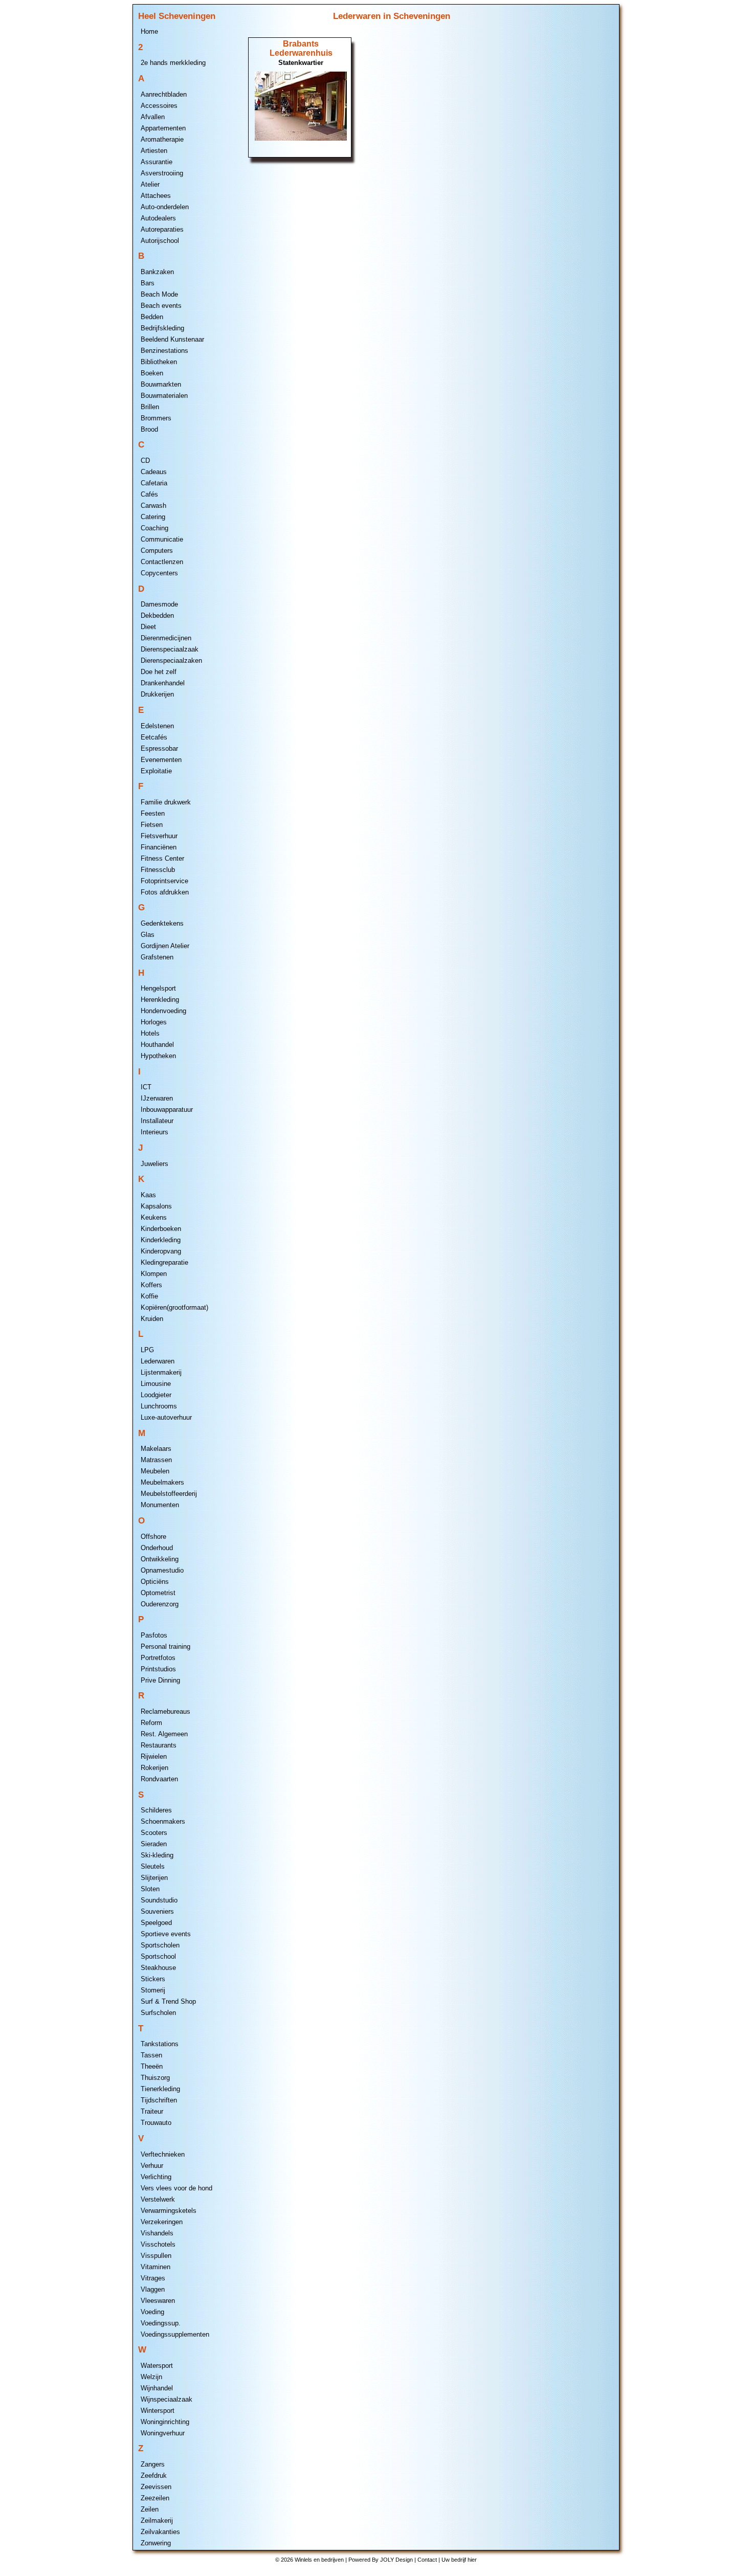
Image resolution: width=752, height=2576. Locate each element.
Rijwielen (154, 1756)
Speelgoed (156, 1923)
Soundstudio (159, 1900)
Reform (151, 1723)
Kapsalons (156, 1206)
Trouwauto (156, 2123)
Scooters (154, 1833)
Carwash (153, 506)
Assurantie (157, 162)
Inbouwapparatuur (167, 1110)
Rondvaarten (159, 1779)
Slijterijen (154, 1878)
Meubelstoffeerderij (169, 1494)
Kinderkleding (161, 1240)
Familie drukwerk (166, 802)
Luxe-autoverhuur (166, 1417)
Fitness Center (162, 858)
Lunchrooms (159, 1406)
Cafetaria (154, 483)
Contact (427, 2560)
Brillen (150, 407)
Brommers (156, 418)
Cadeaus (154, 472)
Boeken (152, 373)
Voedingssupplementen (175, 2334)
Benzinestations (164, 351)
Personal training (165, 1647)
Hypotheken (158, 1056)
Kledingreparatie (164, 1262)
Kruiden (152, 1319)
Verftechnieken (163, 2154)
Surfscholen (158, 2013)
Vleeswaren (158, 2301)
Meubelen (155, 1471)
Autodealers (158, 218)
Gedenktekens (162, 923)
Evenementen (161, 760)
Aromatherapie (162, 139)
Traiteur (152, 2111)
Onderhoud (157, 1548)
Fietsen (152, 825)
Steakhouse (158, 1968)
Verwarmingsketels (169, 2211)
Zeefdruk (154, 2476)
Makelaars (156, 1449)
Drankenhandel (163, 683)
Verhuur (152, 2166)
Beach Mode (159, 294)
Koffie (149, 1296)
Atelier (150, 184)
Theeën (152, 2066)
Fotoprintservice (164, 881)
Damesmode (159, 604)
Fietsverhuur (159, 836)
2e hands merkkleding (173, 63)
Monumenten (160, 1505)
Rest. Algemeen (164, 1734)
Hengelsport (158, 988)
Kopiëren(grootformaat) (174, 1307)
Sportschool (158, 1956)
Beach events (161, 306)
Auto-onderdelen (165, 207)
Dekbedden (157, 615)
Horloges (154, 1022)
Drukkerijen (157, 694)
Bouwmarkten (161, 384)
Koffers (151, 1285)
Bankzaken (157, 272)
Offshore (153, 1537)
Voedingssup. (161, 2323)
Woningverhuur (163, 2433)
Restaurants (159, 1745)
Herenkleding (160, 1000)
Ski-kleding (157, 1855)
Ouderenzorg (160, 1604)
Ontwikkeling (160, 1559)
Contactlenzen (162, 562)
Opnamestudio (162, 1570)
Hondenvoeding (163, 1011)
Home (149, 31)
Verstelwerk (158, 2199)
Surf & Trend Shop (168, 2001)
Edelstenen (157, 726)
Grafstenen (157, 957)
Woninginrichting (165, 2422)
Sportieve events (166, 1934)
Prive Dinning (160, 1680)
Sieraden (154, 1844)
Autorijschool (160, 241)
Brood (149, 429)
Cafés (149, 494)
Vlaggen (153, 2289)
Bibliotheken (159, 362)
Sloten (150, 1889)
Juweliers (154, 1164)
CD (145, 461)
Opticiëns (155, 1582)
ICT (146, 1087)
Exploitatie (156, 771)
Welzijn (151, 2377)
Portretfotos (158, 1658)
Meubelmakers (162, 1482)
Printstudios (158, 1669)
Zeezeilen (155, 2498)
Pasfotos (154, 1635)
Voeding (152, 2312)
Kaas (148, 1195)
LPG (147, 1350)
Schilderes (156, 1810)
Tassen (151, 2055)
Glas (148, 935)
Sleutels (153, 1866)
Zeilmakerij (157, 2521)
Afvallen (153, 117)
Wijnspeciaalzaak (167, 2399)
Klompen (154, 1274)
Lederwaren (158, 1361)
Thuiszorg (155, 2078)
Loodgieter (156, 1395)
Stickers (153, 1979)
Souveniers (157, 1911)
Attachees (156, 196)
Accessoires (159, 106)
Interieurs (154, 1132)
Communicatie (162, 539)
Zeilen (150, 2509)
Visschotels (158, 2244)
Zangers (153, 2464)
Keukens (154, 1217)
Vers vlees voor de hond (176, 2188)
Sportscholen (160, 1945)
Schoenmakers (163, 1821)
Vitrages (153, 2278)
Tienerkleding (160, 2089)
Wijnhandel (157, 2388)
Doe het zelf (159, 672)
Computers (157, 551)
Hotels (150, 1033)
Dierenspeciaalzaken (171, 660)
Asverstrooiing (162, 173)
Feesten (153, 813)
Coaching (154, 528)
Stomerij (153, 1990)
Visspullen (156, 2256)
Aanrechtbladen (164, 94)
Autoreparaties (162, 229)
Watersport (157, 2366)
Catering (153, 517)
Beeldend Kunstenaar (172, 339)
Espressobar (159, 748)
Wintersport (158, 2411)
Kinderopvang (161, 1251)
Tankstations (160, 2044)
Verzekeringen (162, 2222)
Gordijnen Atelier (165, 946)
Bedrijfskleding (162, 328)
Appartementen (163, 128)
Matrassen (156, 1460)
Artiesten (154, 151)
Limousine (156, 1384)
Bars (148, 283)
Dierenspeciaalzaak (170, 649)
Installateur (157, 1121)
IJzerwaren (157, 1098)
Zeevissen (156, 2487)
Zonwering (156, 2543)
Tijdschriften (159, 2100)
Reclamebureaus (165, 1711)
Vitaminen (156, 2267)
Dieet (148, 627)
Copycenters (159, 573)
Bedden (152, 317)
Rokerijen (154, 1768)
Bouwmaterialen (164, 396)
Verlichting (156, 2177)
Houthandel (157, 1045)
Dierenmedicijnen (166, 638)
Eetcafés (154, 737)
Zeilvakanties (160, 2532)
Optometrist (158, 1593)
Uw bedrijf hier (459, 2560)
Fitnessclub (158, 870)
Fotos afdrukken (165, 892)
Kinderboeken (161, 1229)
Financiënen (159, 847)
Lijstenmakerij (161, 1372)
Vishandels (157, 2233)
